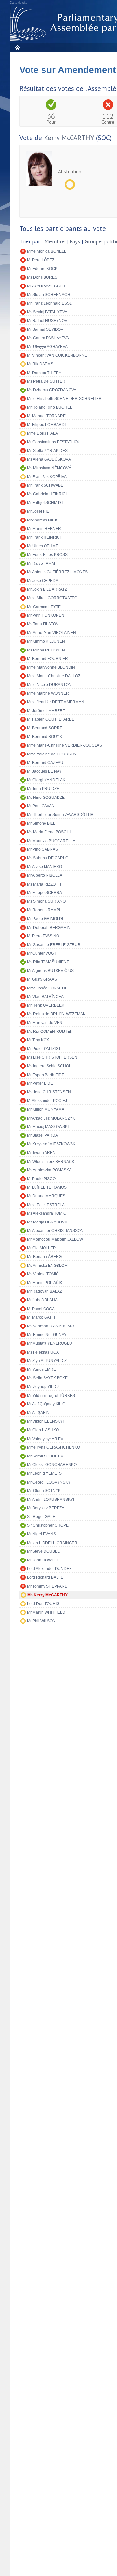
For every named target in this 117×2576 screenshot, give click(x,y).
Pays (75, 242)
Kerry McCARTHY (69, 138)
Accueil (17, 47)
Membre (55, 242)
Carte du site (19, 3)
